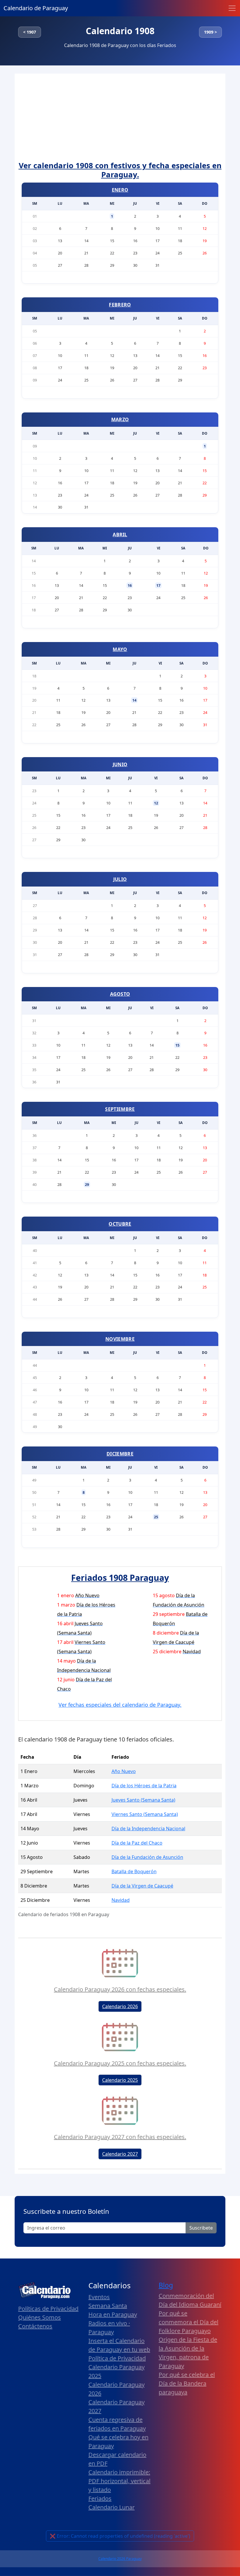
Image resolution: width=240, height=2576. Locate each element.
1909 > (210, 32)
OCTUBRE (120, 1224)
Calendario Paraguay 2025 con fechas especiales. (120, 2063)
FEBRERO (120, 305)
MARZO (120, 419)
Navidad (121, 1900)
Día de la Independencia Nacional (148, 1829)
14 (134, 700)
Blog (166, 2285)
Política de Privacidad (117, 2358)
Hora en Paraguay (113, 2314)
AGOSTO (120, 994)
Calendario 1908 (120, 31)
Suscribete (201, 2228)
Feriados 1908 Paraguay (120, 1577)
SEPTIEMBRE (120, 1109)
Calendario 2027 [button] (120, 2154)
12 (156, 803)
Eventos (99, 2297)
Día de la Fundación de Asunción (147, 1857)
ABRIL (120, 535)
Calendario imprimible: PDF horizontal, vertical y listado (119, 2481)
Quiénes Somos (40, 2317)
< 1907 (30, 32)
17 (158, 585)
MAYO (120, 649)
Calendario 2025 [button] (120, 2080)
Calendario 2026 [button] (120, 2006)
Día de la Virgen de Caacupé (142, 1886)
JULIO (120, 879)
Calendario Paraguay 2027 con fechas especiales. (120, 2137)
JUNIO (120, 764)
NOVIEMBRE (120, 1339)
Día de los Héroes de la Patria (144, 1786)
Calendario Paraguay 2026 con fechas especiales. (120, 1989)
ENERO (120, 190)
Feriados (100, 2498)
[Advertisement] (120, 117)
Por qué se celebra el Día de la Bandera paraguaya (187, 2383)
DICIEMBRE (120, 1454)
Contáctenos (35, 2326)
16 (130, 585)
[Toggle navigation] (232, 8)
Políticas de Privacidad (48, 2309)
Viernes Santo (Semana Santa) (145, 1814)
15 (177, 1045)
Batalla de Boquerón (134, 1871)
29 (87, 1184)
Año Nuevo (124, 1771)
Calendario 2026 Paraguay (120, 2559)
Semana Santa (108, 2306)
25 (156, 1517)
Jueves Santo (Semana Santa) (143, 1800)
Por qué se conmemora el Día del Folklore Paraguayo (188, 2322)
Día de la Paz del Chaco (137, 1843)
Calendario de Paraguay (36, 8)
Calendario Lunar (112, 2507)
